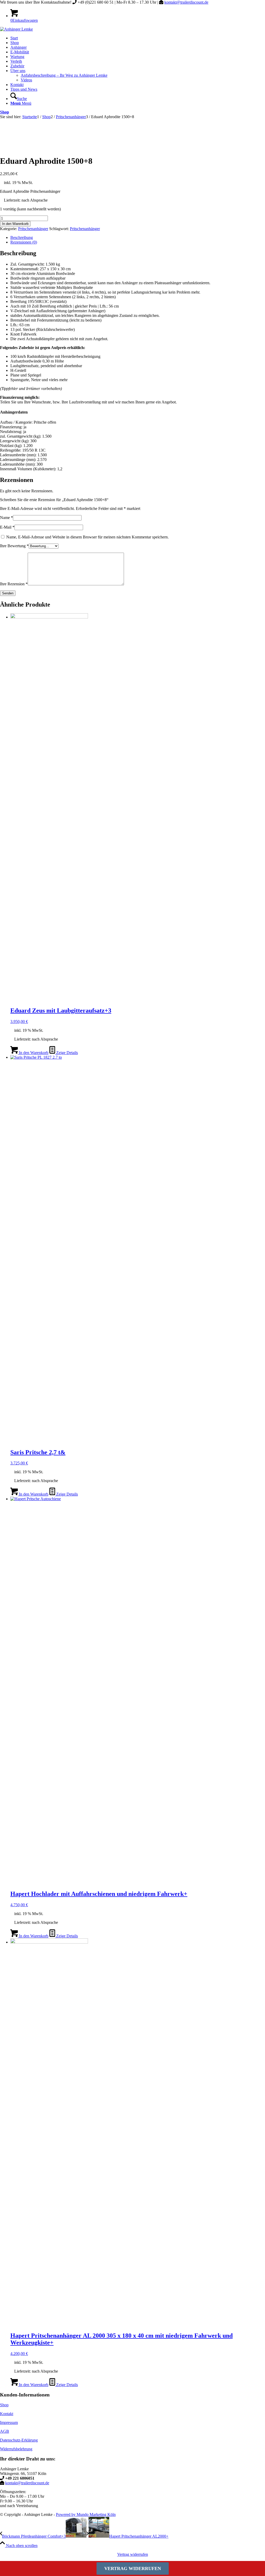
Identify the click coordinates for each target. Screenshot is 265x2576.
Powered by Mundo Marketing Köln (86, 2514)
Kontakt (7, 2414)
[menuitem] (138, 38)
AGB (5, 2431)
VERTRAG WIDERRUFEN (133, 2568)
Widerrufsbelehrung (16, 2449)
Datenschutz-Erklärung (19, 2440)
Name (6, 518)
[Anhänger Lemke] (16, 29)
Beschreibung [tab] (22, 237)
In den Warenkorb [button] (33, 1053)
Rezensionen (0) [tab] (24, 242)
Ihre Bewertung (14, 546)
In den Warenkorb (15, 224)
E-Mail (7, 527)
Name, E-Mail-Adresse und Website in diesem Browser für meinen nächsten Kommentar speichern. (87, 537)
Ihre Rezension (14, 584)
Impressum (9, 2422)
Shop (5, 112)
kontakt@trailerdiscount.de (186, 2)
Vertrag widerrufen (133, 2554)
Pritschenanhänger (33, 229)
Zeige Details (67, 1053)
